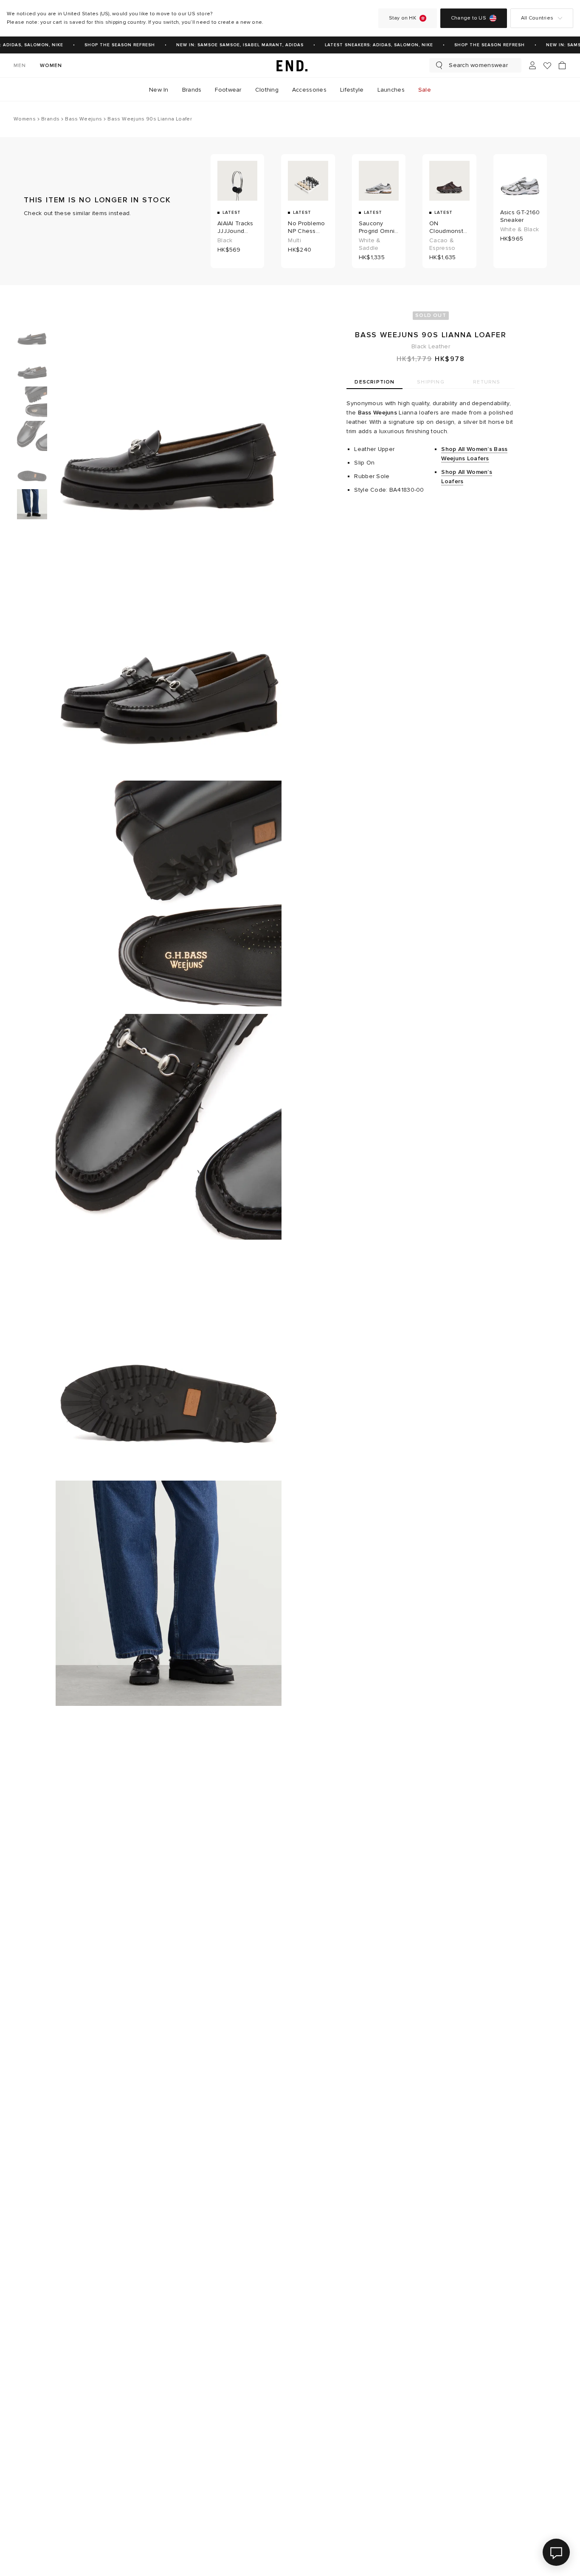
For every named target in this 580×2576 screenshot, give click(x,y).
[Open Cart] (562, 65)
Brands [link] (192, 90)
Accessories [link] (309, 90)
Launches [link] (391, 90)
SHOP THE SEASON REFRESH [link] (110, 45)
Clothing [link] (267, 90)
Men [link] (20, 66)
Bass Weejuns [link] (377, 413)
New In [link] (159, 90)
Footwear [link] (228, 90)
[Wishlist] (547, 66)
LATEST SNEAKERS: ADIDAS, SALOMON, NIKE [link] (369, 45)
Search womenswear (478, 65)
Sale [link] (425, 90)
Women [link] (51, 66)
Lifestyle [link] (352, 90)
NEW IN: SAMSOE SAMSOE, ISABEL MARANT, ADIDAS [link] (230, 45)
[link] (290, 65)
